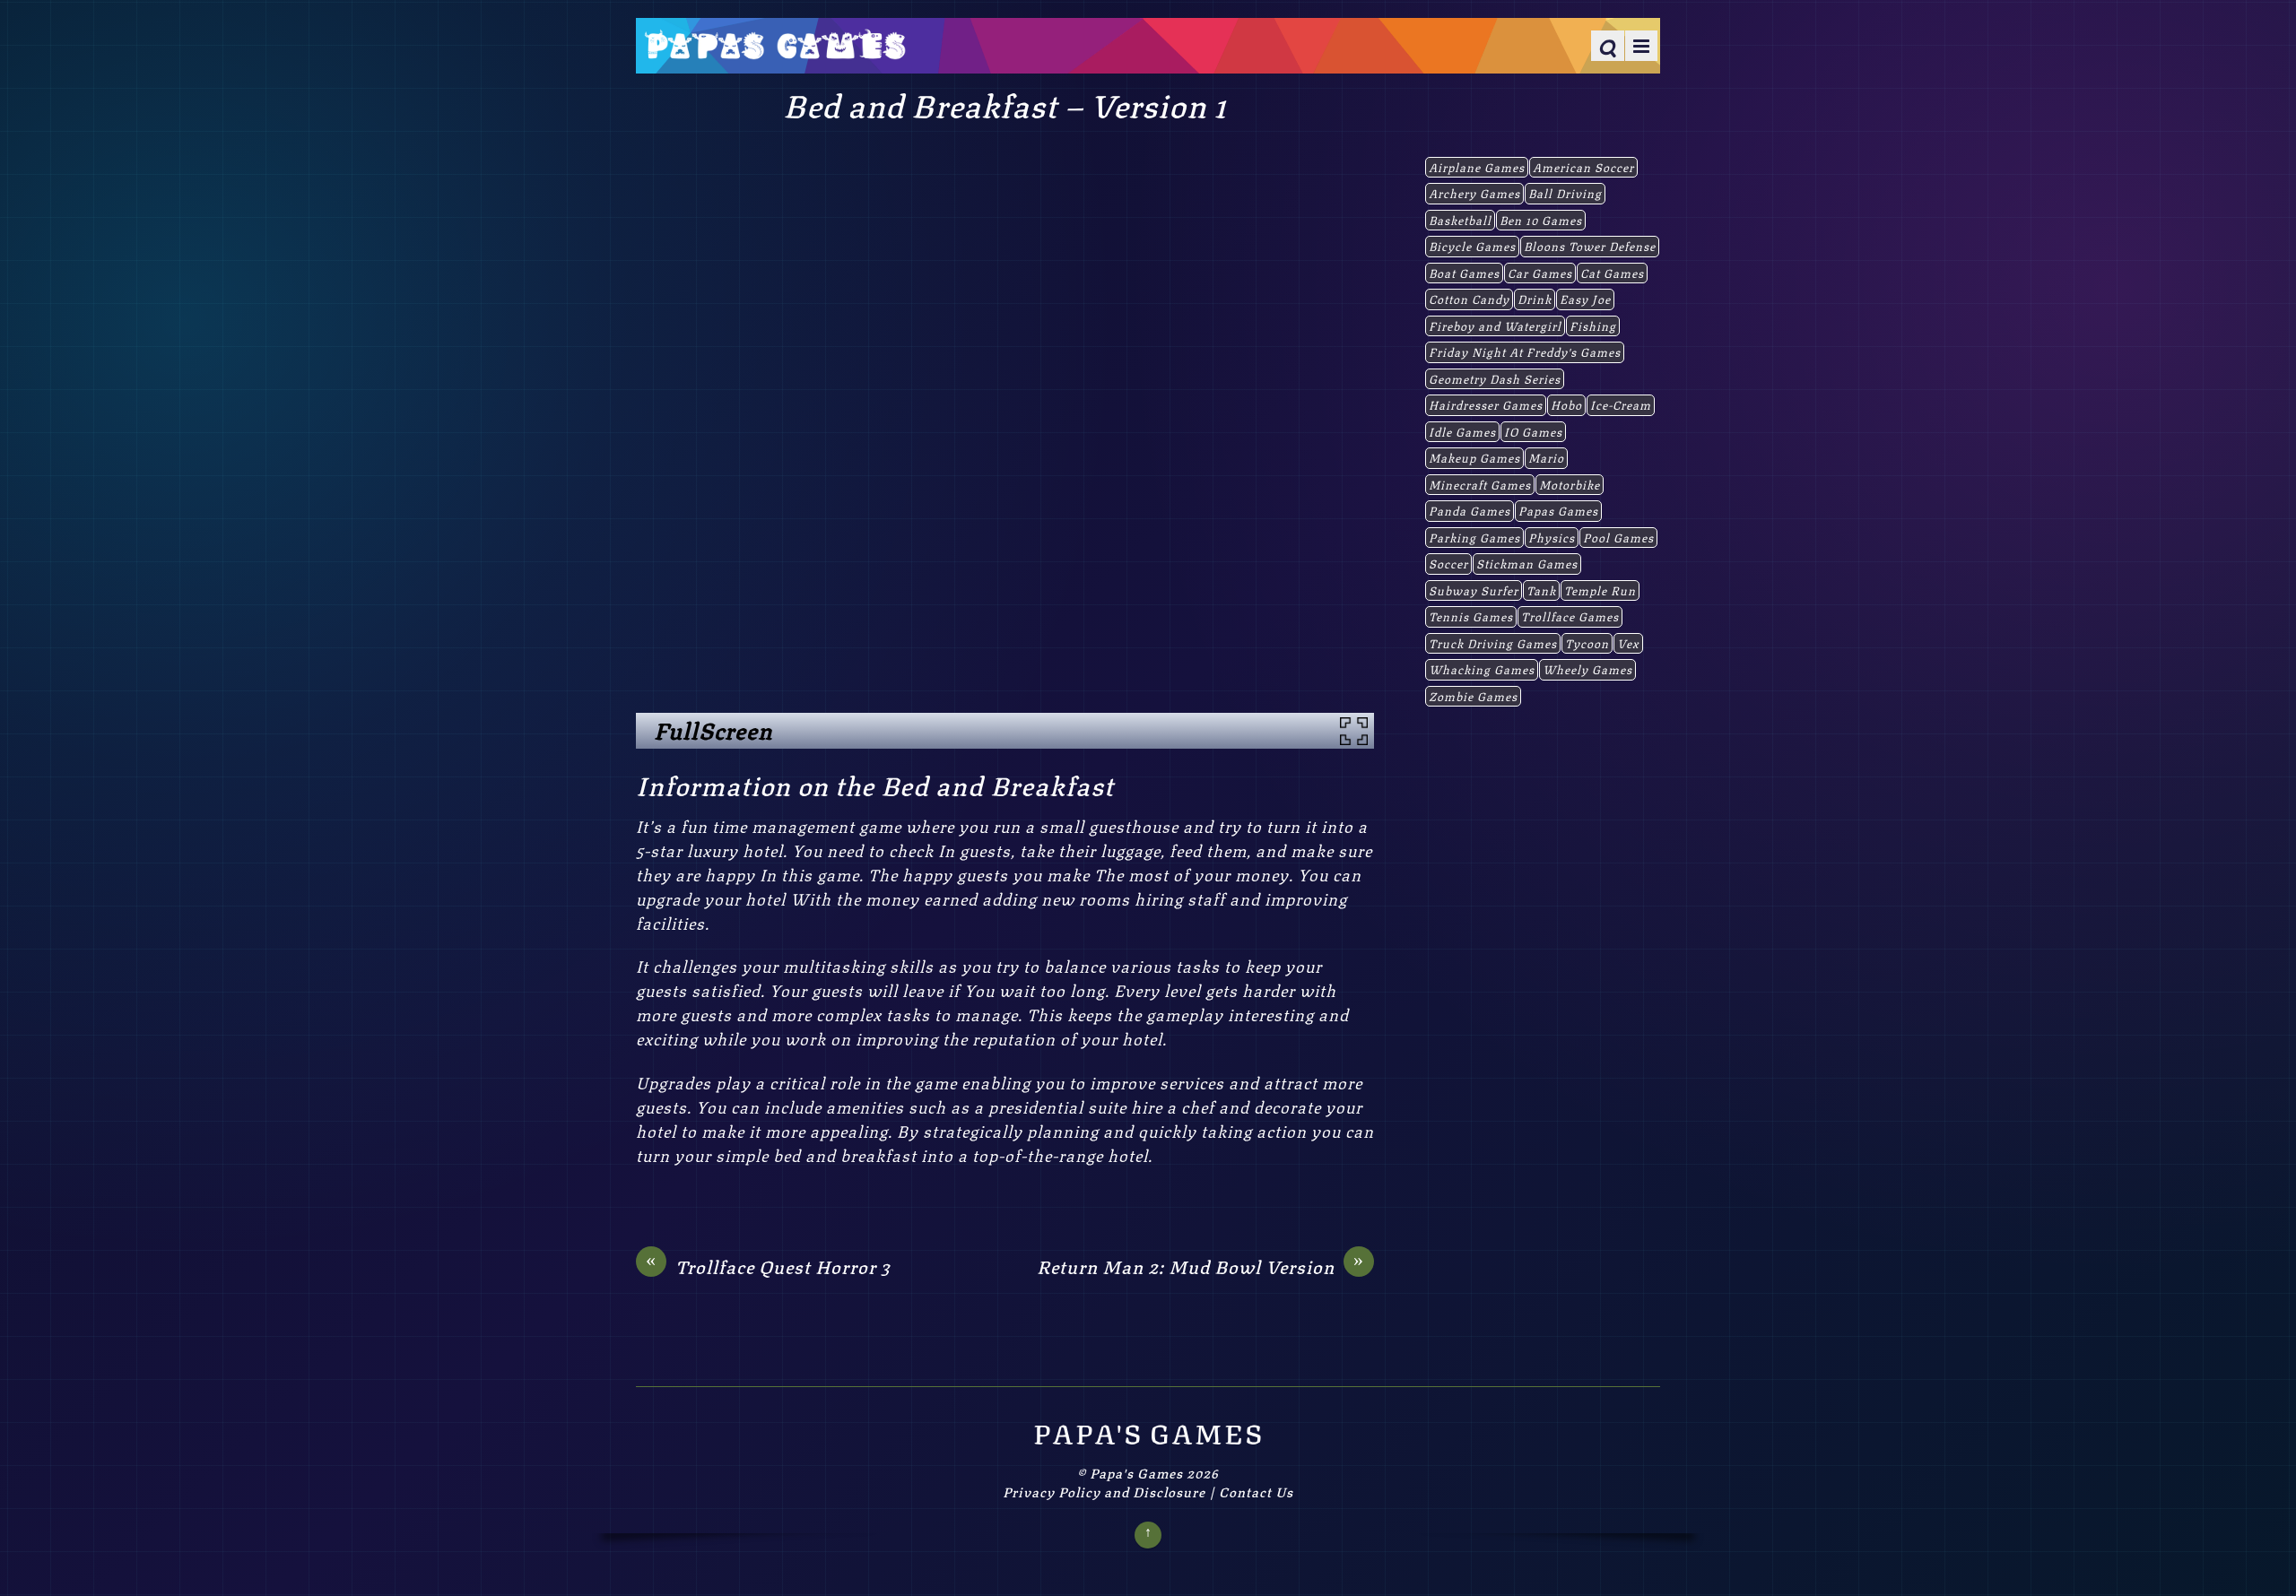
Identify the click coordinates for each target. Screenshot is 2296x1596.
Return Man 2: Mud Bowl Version (1200, 1266)
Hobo (1566, 404)
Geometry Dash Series (1495, 378)
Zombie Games (1473, 696)
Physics (1552, 537)
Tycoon (1587, 643)
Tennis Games (1471, 616)
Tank (1541, 590)
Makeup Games (1474, 457)
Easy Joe (1585, 299)
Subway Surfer (1474, 590)
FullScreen (713, 730)
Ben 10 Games (1541, 220)
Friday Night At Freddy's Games (1525, 351)
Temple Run (1600, 590)
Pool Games (1618, 537)
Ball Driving (1565, 193)
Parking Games (1474, 537)
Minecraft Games (1480, 484)
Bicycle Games (1472, 246)
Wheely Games (1587, 669)
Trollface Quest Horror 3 (768, 1266)
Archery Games (1474, 193)
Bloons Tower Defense (1590, 246)
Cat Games (1612, 273)
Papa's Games (1136, 1472)
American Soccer (1583, 167)
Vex (1628, 643)
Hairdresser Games (1486, 404)
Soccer (1448, 563)
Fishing (1593, 325)
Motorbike (1570, 484)
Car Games (1540, 273)
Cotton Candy (1469, 299)
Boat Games (1464, 273)
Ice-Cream (1621, 404)
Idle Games (1462, 431)
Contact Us (1256, 1491)
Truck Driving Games (1493, 643)
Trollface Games (1570, 616)
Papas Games (1558, 510)
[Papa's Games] (775, 48)
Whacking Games (1482, 669)
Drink (1535, 299)
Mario (1546, 457)
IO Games (1533, 431)
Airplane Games (1477, 167)
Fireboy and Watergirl (1495, 325)
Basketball (1460, 220)
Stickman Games (1527, 563)
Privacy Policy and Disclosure (1104, 1491)
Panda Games (1470, 510)
